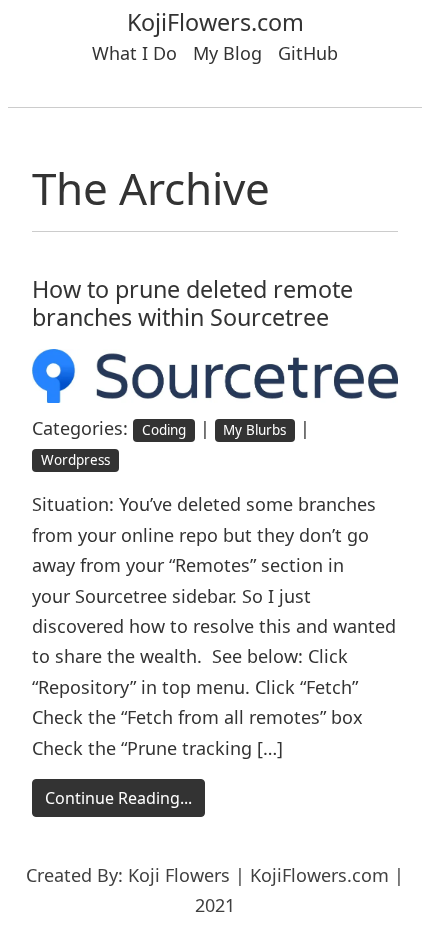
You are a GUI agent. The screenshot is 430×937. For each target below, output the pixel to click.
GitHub (308, 53)
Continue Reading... (118, 798)
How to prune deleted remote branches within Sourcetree (192, 303)
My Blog (227, 53)
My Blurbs (254, 430)
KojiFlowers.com (215, 22)
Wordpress (75, 460)
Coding (164, 430)
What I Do (134, 53)
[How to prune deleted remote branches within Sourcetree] (215, 374)
